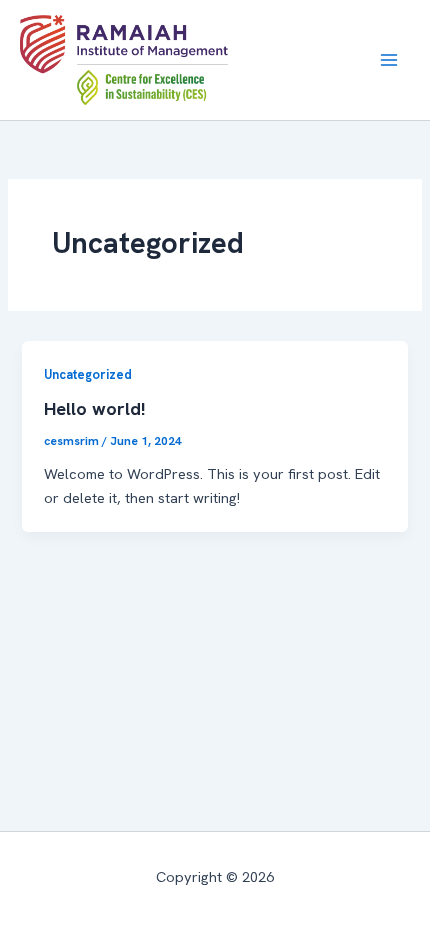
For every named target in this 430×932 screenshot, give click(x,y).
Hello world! (95, 409)
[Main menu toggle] (389, 60)
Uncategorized (88, 374)
